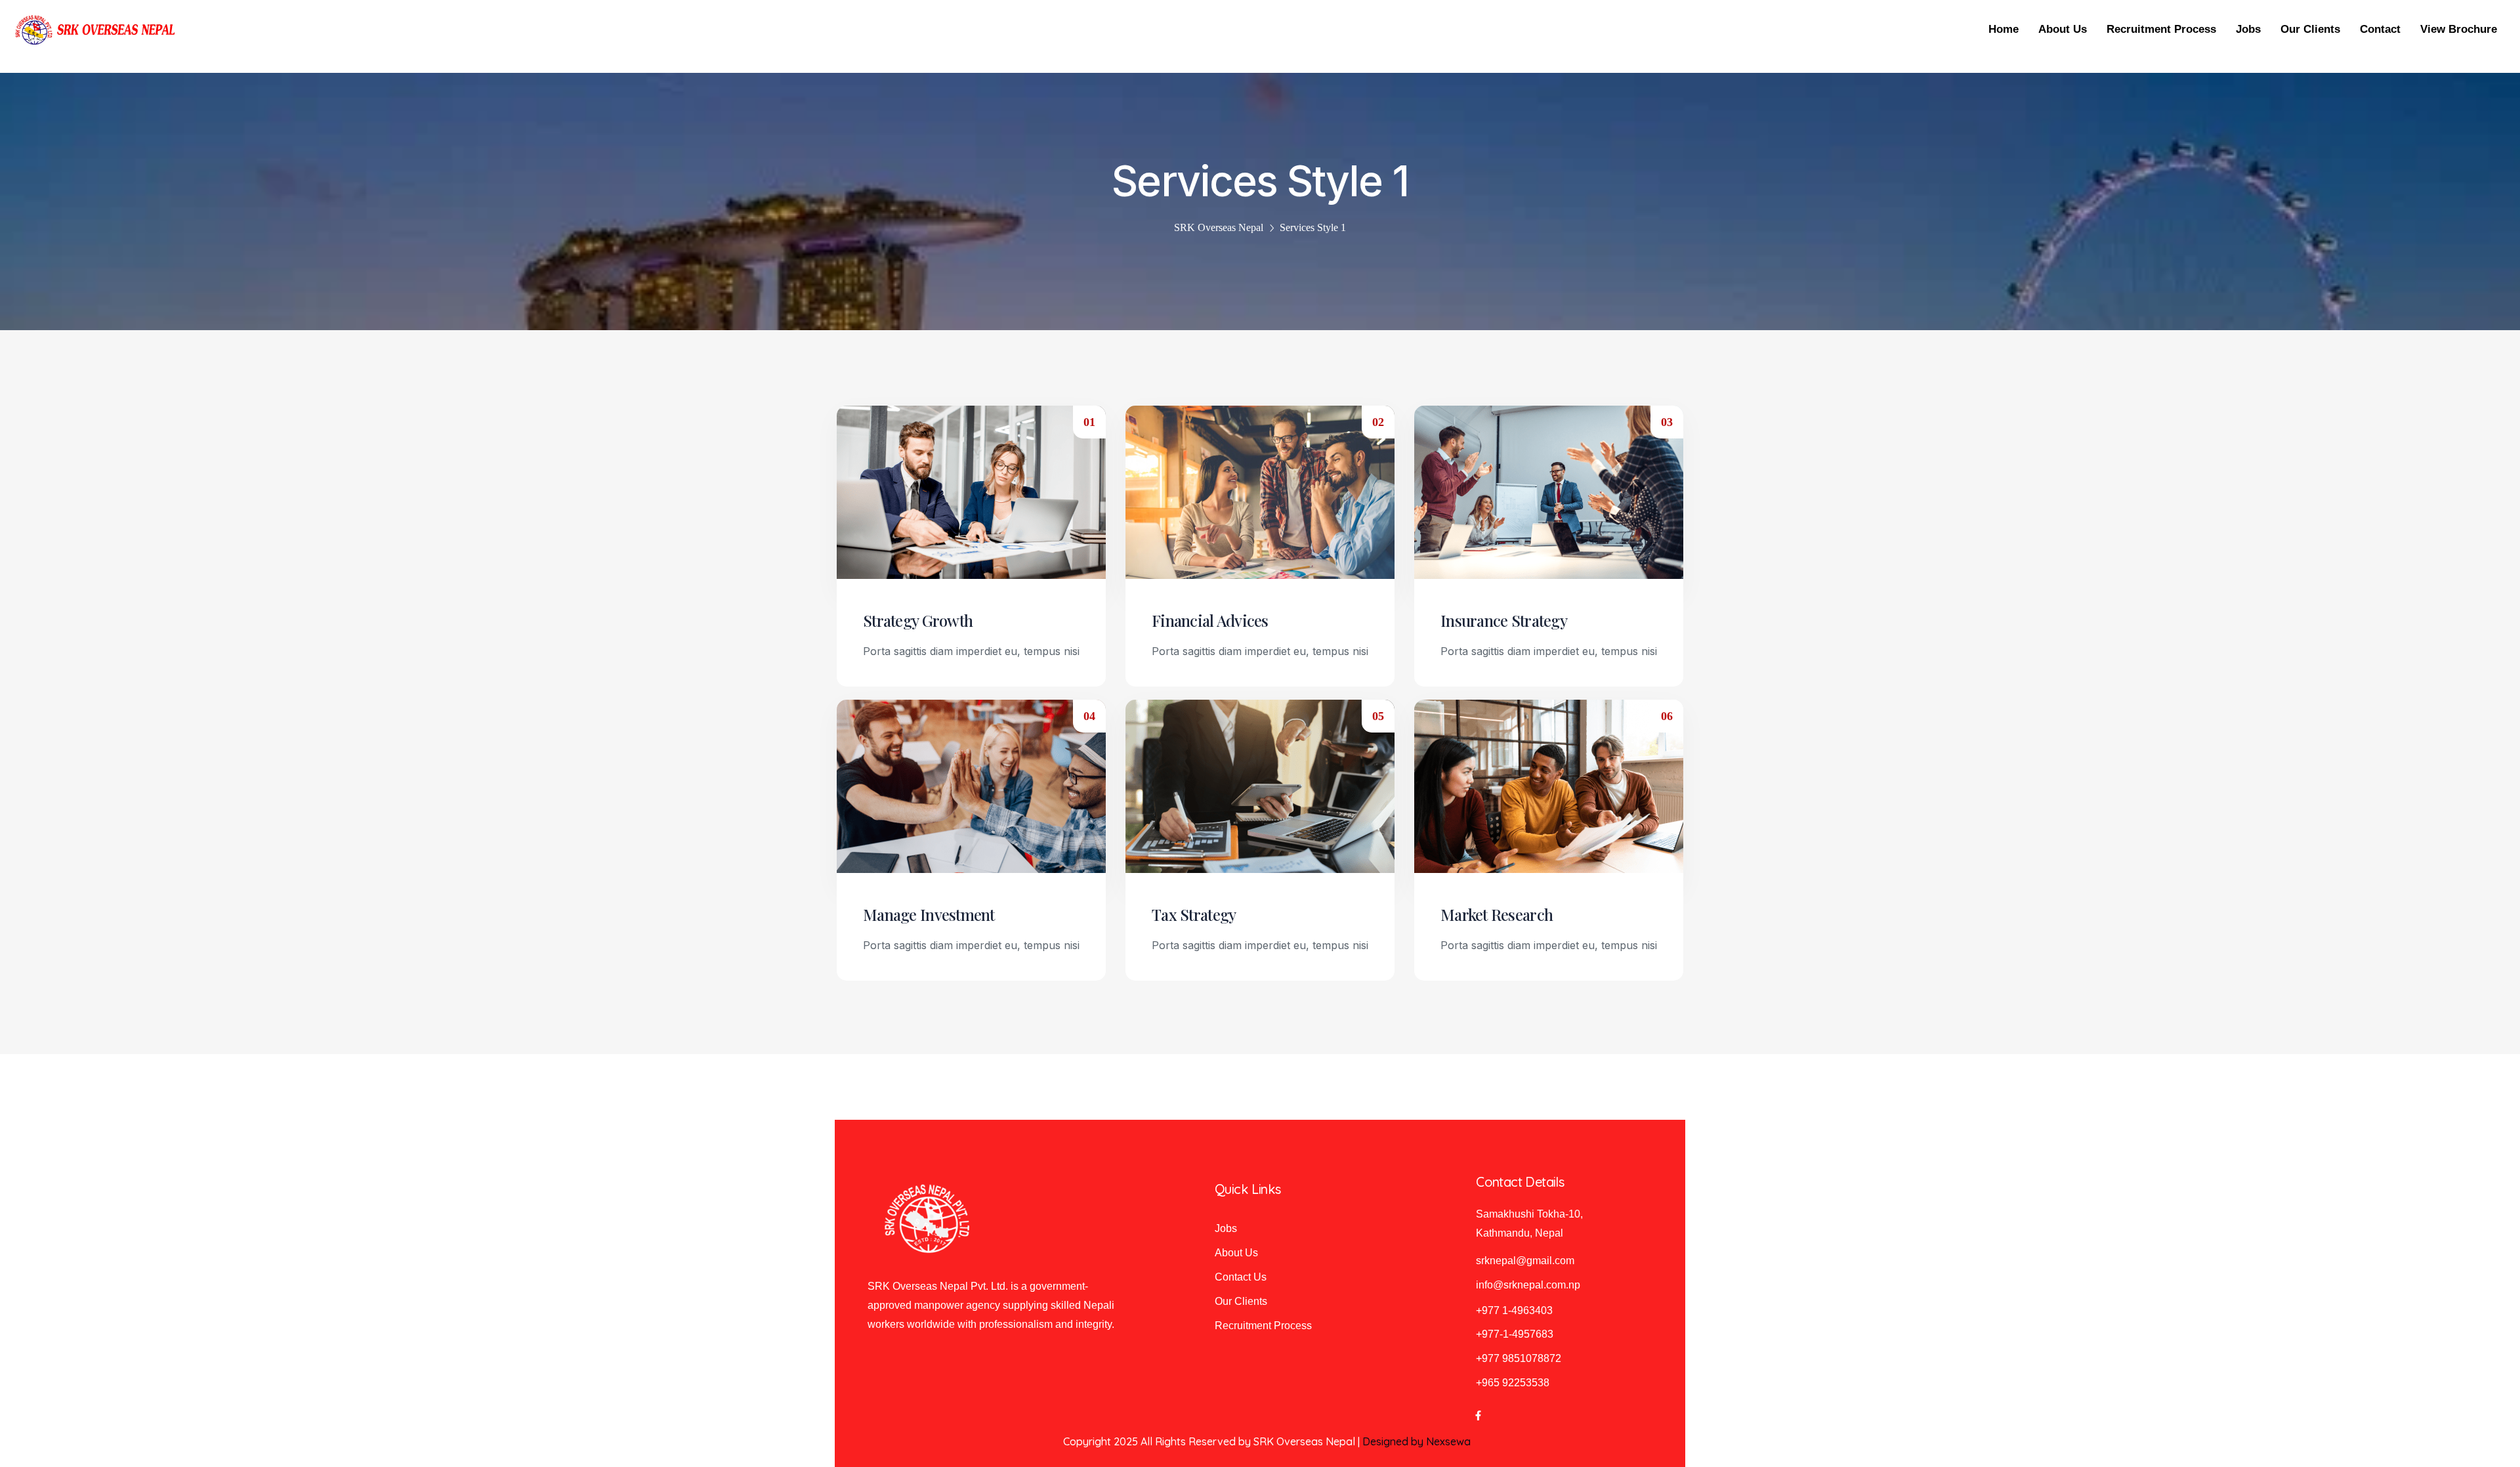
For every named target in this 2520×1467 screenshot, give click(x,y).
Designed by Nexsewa (1417, 1441)
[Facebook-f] (1478, 1416)
